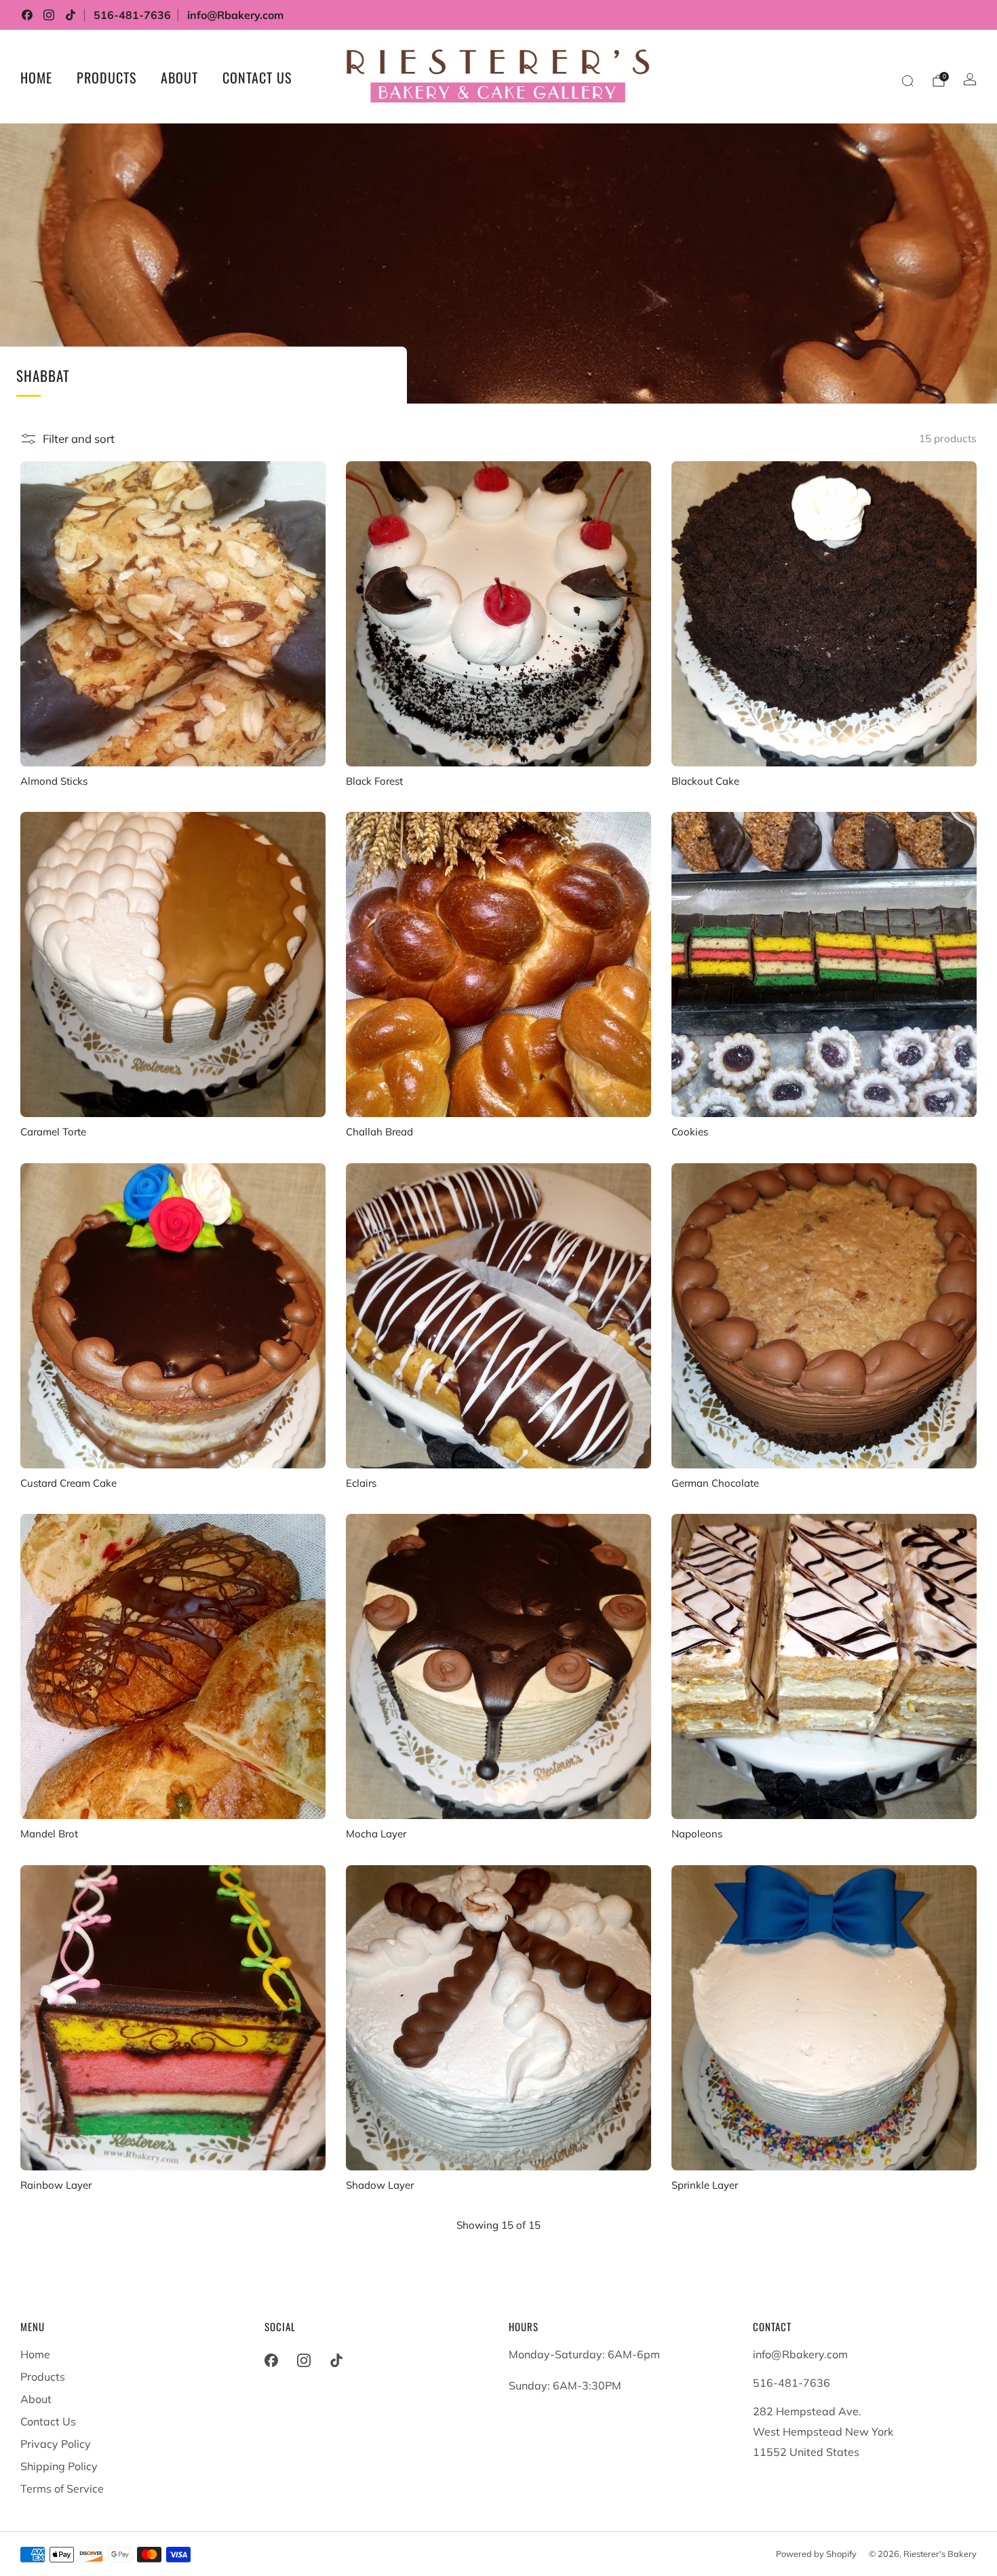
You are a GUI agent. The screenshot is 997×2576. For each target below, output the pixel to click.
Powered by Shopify (816, 2554)
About (179, 77)
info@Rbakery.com (235, 15)
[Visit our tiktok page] (71, 15)
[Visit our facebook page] (27, 15)
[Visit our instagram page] (49, 15)
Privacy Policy (56, 2444)
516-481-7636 (132, 15)
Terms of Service (62, 2489)
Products (106, 77)
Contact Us (257, 77)
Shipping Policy (59, 2466)
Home (36, 77)
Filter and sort (79, 438)
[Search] (907, 81)
